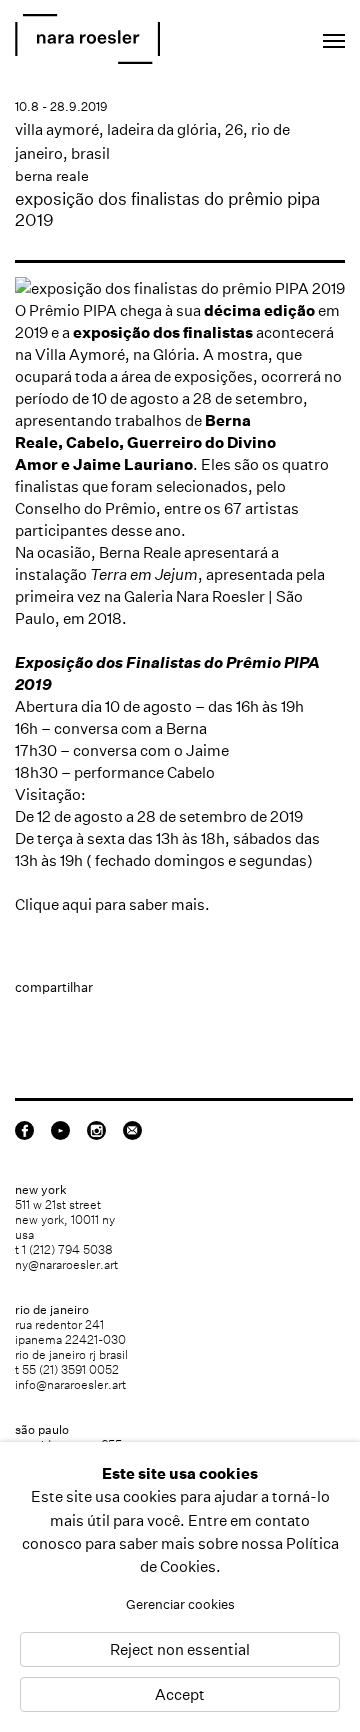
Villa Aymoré (80, 354)
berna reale (52, 176)
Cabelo (92, 442)
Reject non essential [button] (180, 1649)
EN (244, 35)
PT (271, 35)
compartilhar (54, 987)
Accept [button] (180, 1694)
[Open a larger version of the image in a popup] (180, 288)
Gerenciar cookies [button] (180, 1604)
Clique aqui (53, 904)
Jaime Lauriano (133, 464)
